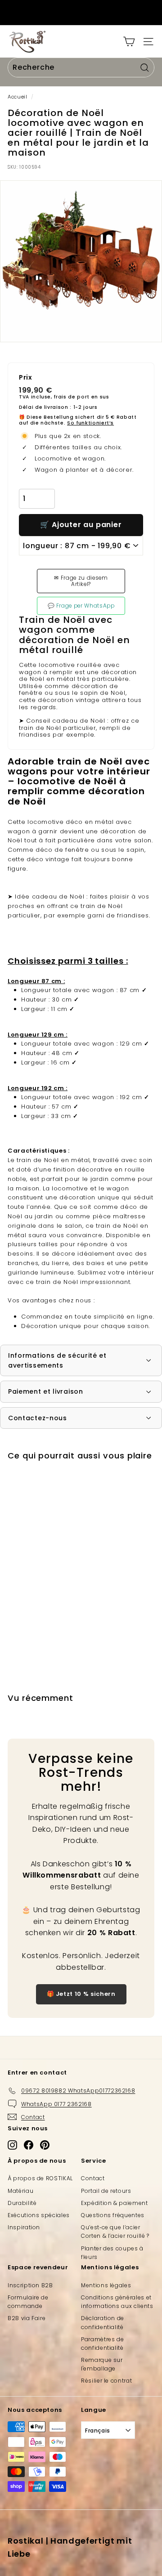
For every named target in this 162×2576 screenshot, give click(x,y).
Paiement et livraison (46, 1391)
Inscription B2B (30, 2285)
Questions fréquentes (113, 2215)
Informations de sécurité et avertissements (57, 1360)
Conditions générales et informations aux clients (117, 2302)
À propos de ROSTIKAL (40, 2178)
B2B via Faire (27, 2318)
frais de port (71, 397)
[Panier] (129, 42)
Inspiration (24, 2227)
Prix (26, 378)
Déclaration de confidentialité (103, 2322)
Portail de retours (106, 2191)
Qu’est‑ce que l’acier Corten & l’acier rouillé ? (115, 2232)
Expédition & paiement (115, 2203)
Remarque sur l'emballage (102, 2364)
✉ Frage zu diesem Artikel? (81, 581)
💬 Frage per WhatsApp (81, 606)
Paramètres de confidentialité (102, 2343)
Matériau (20, 2191)
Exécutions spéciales (39, 2215)
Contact (93, 2178)
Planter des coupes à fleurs (112, 2253)
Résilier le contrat (106, 2381)
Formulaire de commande (28, 2302)
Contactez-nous (38, 1418)
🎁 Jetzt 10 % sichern (81, 1994)
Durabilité (22, 2203)
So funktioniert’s (90, 423)
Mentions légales (106, 2285)
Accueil (18, 97)
